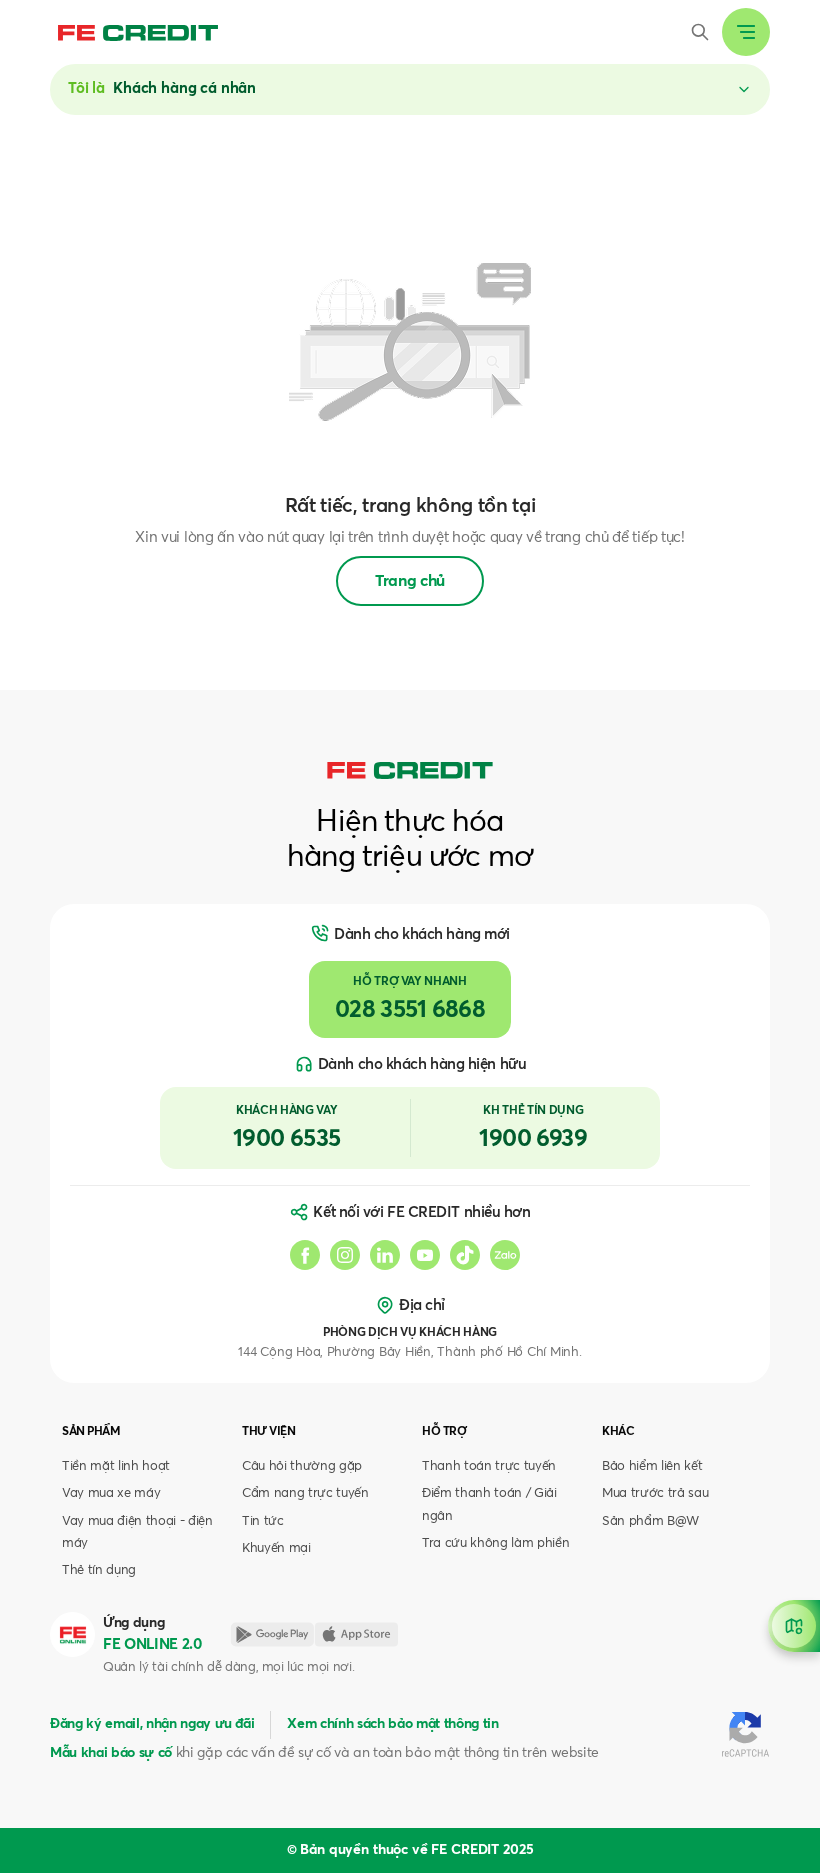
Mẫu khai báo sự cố (111, 1753)
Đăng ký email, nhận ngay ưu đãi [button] (152, 1724)
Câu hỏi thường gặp (302, 1466)
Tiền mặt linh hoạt (116, 1466)
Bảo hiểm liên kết (652, 1466)
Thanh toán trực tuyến (489, 1466)
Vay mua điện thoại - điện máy (137, 1532)
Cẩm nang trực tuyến (305, 1493)
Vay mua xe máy (111, 1493)
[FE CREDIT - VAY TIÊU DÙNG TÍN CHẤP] (138, 32)
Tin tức (263, 1521)
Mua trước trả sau (655, 1493)
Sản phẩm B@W (650, 1521)
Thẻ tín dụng (99, 1570)
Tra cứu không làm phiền (495, 1543)
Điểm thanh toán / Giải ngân (489, 1504)
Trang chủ (410, 581)
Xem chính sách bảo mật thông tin (392, 1724)
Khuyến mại (276, 1548)
